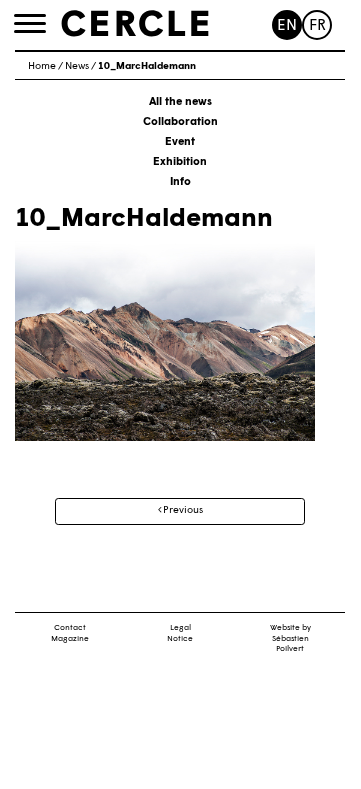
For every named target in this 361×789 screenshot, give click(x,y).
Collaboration (180, 122)
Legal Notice (180, 633)
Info (180, 182)
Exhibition (180, 162)
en (287, 26)
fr (317, 26)
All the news (180, 102)
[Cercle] (135, 24)
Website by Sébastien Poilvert (290, 639)
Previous (182, 510)
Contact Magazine (70, 633)
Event (180, 142)
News (77, 66)
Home (42, 66)
